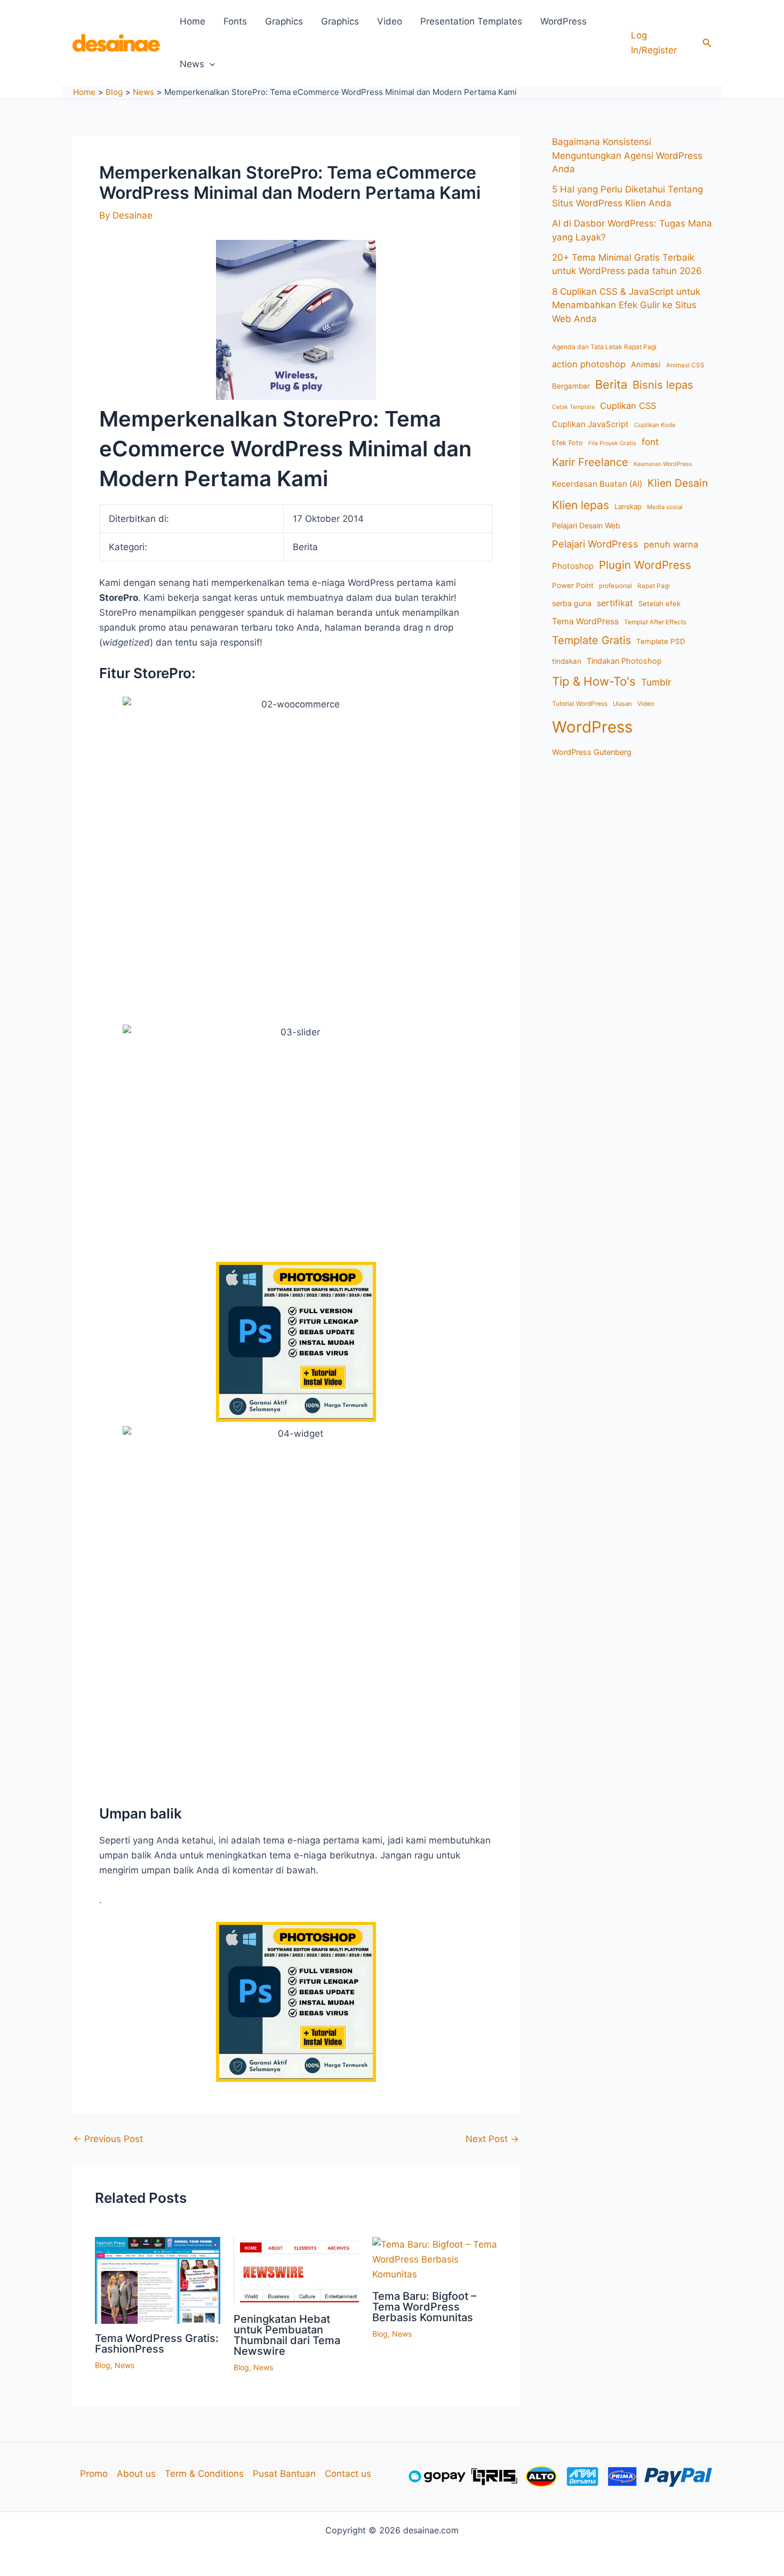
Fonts (235, 21)
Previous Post (108, 2139)
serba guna (572, 603)
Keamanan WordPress (663, 464)
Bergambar (571, 386)
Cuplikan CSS (628, 406)
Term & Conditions (204, 2474)
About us (136, 2474)
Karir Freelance (590, 462)
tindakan (567, 661)
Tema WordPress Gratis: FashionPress (157, 2344)
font (650, 442)
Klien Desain (678, 483)
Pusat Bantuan (284, 2474)
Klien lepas (581, 505)
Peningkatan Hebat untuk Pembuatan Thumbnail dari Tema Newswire (287, 2335)
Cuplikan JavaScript (590, 424)
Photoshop (573, 566)
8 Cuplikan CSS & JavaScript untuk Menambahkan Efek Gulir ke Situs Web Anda (626, 305)
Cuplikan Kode (655, 425)
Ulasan (622, 704)
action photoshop (589, 364)
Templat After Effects (655, 622)
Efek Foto (567, 443)
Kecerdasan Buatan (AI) (597, 484)
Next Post (492, 2139)
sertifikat (615, 603)
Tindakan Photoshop (624, 661)
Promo (94, 2474)
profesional (615, 586)
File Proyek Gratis (612, 443)
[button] (707, 43)
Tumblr (656, 682)
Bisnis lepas (663, 385)
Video (390, 21)
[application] (210, 64)
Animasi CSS (685, 365)
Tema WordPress (585, 621)
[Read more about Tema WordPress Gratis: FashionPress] (158, 2280)
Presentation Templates (471, 21)
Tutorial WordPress (580, 704)
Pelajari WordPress (595, 544)
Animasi (646, 365)
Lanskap (628, 506)
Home (193, 21)
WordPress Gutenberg (592, 752)
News (192, 64)
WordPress (563, 21)
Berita (611, 384)
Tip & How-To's (594, 681)
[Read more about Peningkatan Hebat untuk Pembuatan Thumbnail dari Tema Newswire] (296, 2270)
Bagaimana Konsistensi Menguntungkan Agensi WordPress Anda (627, 155)
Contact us (348, 2474)
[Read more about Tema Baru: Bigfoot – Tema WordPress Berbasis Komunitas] (435, 2259)
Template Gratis (591, 640)
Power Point (573, 585)
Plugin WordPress (645, 565)
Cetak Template (573, 407)
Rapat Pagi (654, 586)
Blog (103, 2365)
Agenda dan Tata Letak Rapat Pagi (604, 347)
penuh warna (671, 544)
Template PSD (661, 641)
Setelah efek (659, 603)
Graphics (284, 21)
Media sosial (665, 507)
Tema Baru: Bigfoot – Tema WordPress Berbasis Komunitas (424, 2307)
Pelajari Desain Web (586, 525)
